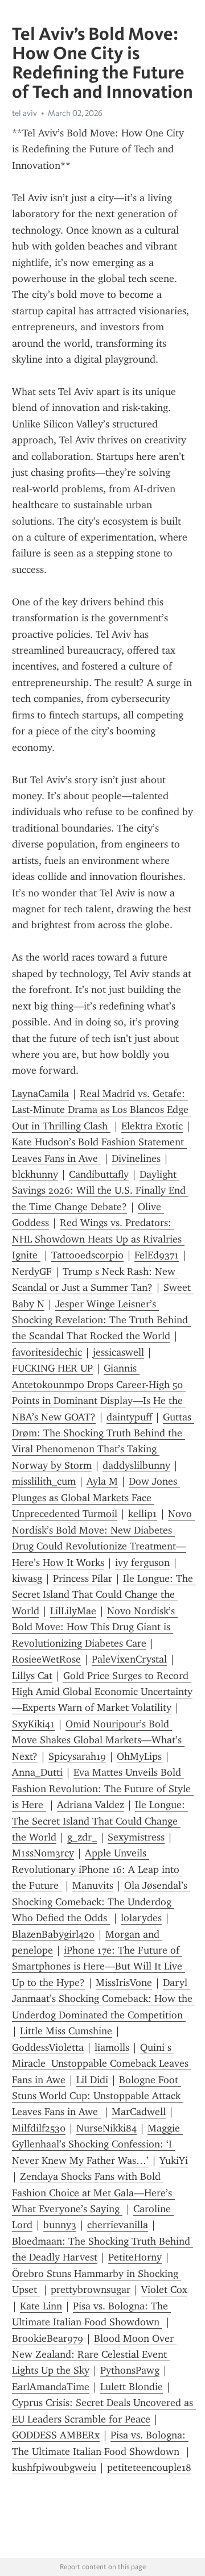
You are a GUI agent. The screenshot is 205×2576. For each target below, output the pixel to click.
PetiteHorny (135, 2257)
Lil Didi (92, 2080)
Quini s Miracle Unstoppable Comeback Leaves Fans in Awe (102, 2064)
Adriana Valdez (91, 1805)
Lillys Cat (32, 1676)
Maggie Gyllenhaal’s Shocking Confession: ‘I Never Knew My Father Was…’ (97, 2144)
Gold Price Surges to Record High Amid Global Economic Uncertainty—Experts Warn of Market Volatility (102, 1692)
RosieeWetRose (46, 1659)
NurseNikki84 (106, 2128)
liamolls (112, 2047)
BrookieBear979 (48, 2338)
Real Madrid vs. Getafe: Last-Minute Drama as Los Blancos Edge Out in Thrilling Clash (102, 1110)
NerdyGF (32, 1272)
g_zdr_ (82, 1837)
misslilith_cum (44, 1481)
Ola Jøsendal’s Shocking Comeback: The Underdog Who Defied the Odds (101, 1902)
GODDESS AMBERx (56, 2435)
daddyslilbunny (136, 1465)
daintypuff (129, 1417)
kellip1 (143, 1514)
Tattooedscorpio (87, 1255)
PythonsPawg (130, 2370)
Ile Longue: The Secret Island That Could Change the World (104, 1595)
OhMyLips (139, 1756)
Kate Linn (41, 2306)
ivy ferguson (142, 1563)
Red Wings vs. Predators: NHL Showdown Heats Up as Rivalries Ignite (98, 1239)
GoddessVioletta (48, 2047)
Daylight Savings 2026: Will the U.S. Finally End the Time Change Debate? (100, 1191)
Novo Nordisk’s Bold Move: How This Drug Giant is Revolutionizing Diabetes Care (95, 1627)
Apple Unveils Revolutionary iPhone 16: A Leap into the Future (97, 1869)
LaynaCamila (40, 1094)
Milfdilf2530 (39, 2128)
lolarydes (141, 1918)
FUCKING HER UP (52, 1368)
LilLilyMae (73, 1611)
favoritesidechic (47, 1352)
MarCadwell (139, 2112)
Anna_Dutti (37, 1772)
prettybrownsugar (91, 2290)
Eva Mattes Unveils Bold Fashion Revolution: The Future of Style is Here (103, 1788)
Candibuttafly (99, 1174)
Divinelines (136, 1158)
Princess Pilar (83, 1578)
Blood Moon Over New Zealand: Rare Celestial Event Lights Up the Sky (94, 2355)
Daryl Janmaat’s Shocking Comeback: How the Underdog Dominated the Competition (104, 1999)
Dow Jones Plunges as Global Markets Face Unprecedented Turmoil (96, 1497)
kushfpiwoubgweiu (54, 2467)
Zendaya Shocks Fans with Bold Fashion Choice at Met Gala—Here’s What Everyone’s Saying (93, 2193)
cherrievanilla (118, 2225)
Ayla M (102, 1481)
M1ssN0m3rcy (43, 1853)
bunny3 (60, 2225)
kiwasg (27, 1578)
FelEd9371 (157, 1255)
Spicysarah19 (77, 1756)
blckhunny (35, 1174)
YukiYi (174, 2160)
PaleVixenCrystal (129, 1659)
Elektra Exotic (152, 1126)
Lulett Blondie (132, 2387)
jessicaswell (118, 1352)
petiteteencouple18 (149, 2467)
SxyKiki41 (33, 1724)
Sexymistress (136, 1837)
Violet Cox (164, 2290)
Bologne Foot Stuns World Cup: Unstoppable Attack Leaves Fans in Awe (98, 2096)
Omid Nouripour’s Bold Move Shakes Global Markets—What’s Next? (98, 1740)
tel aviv (24, 113)
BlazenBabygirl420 (53, 1934)
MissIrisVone (124, 1983)
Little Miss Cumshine (66, 2031)
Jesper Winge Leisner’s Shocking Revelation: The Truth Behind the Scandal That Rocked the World (101, 1320)
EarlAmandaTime (51, 2387)
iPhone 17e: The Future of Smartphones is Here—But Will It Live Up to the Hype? (99, 1966)
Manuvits (93, 1885)
